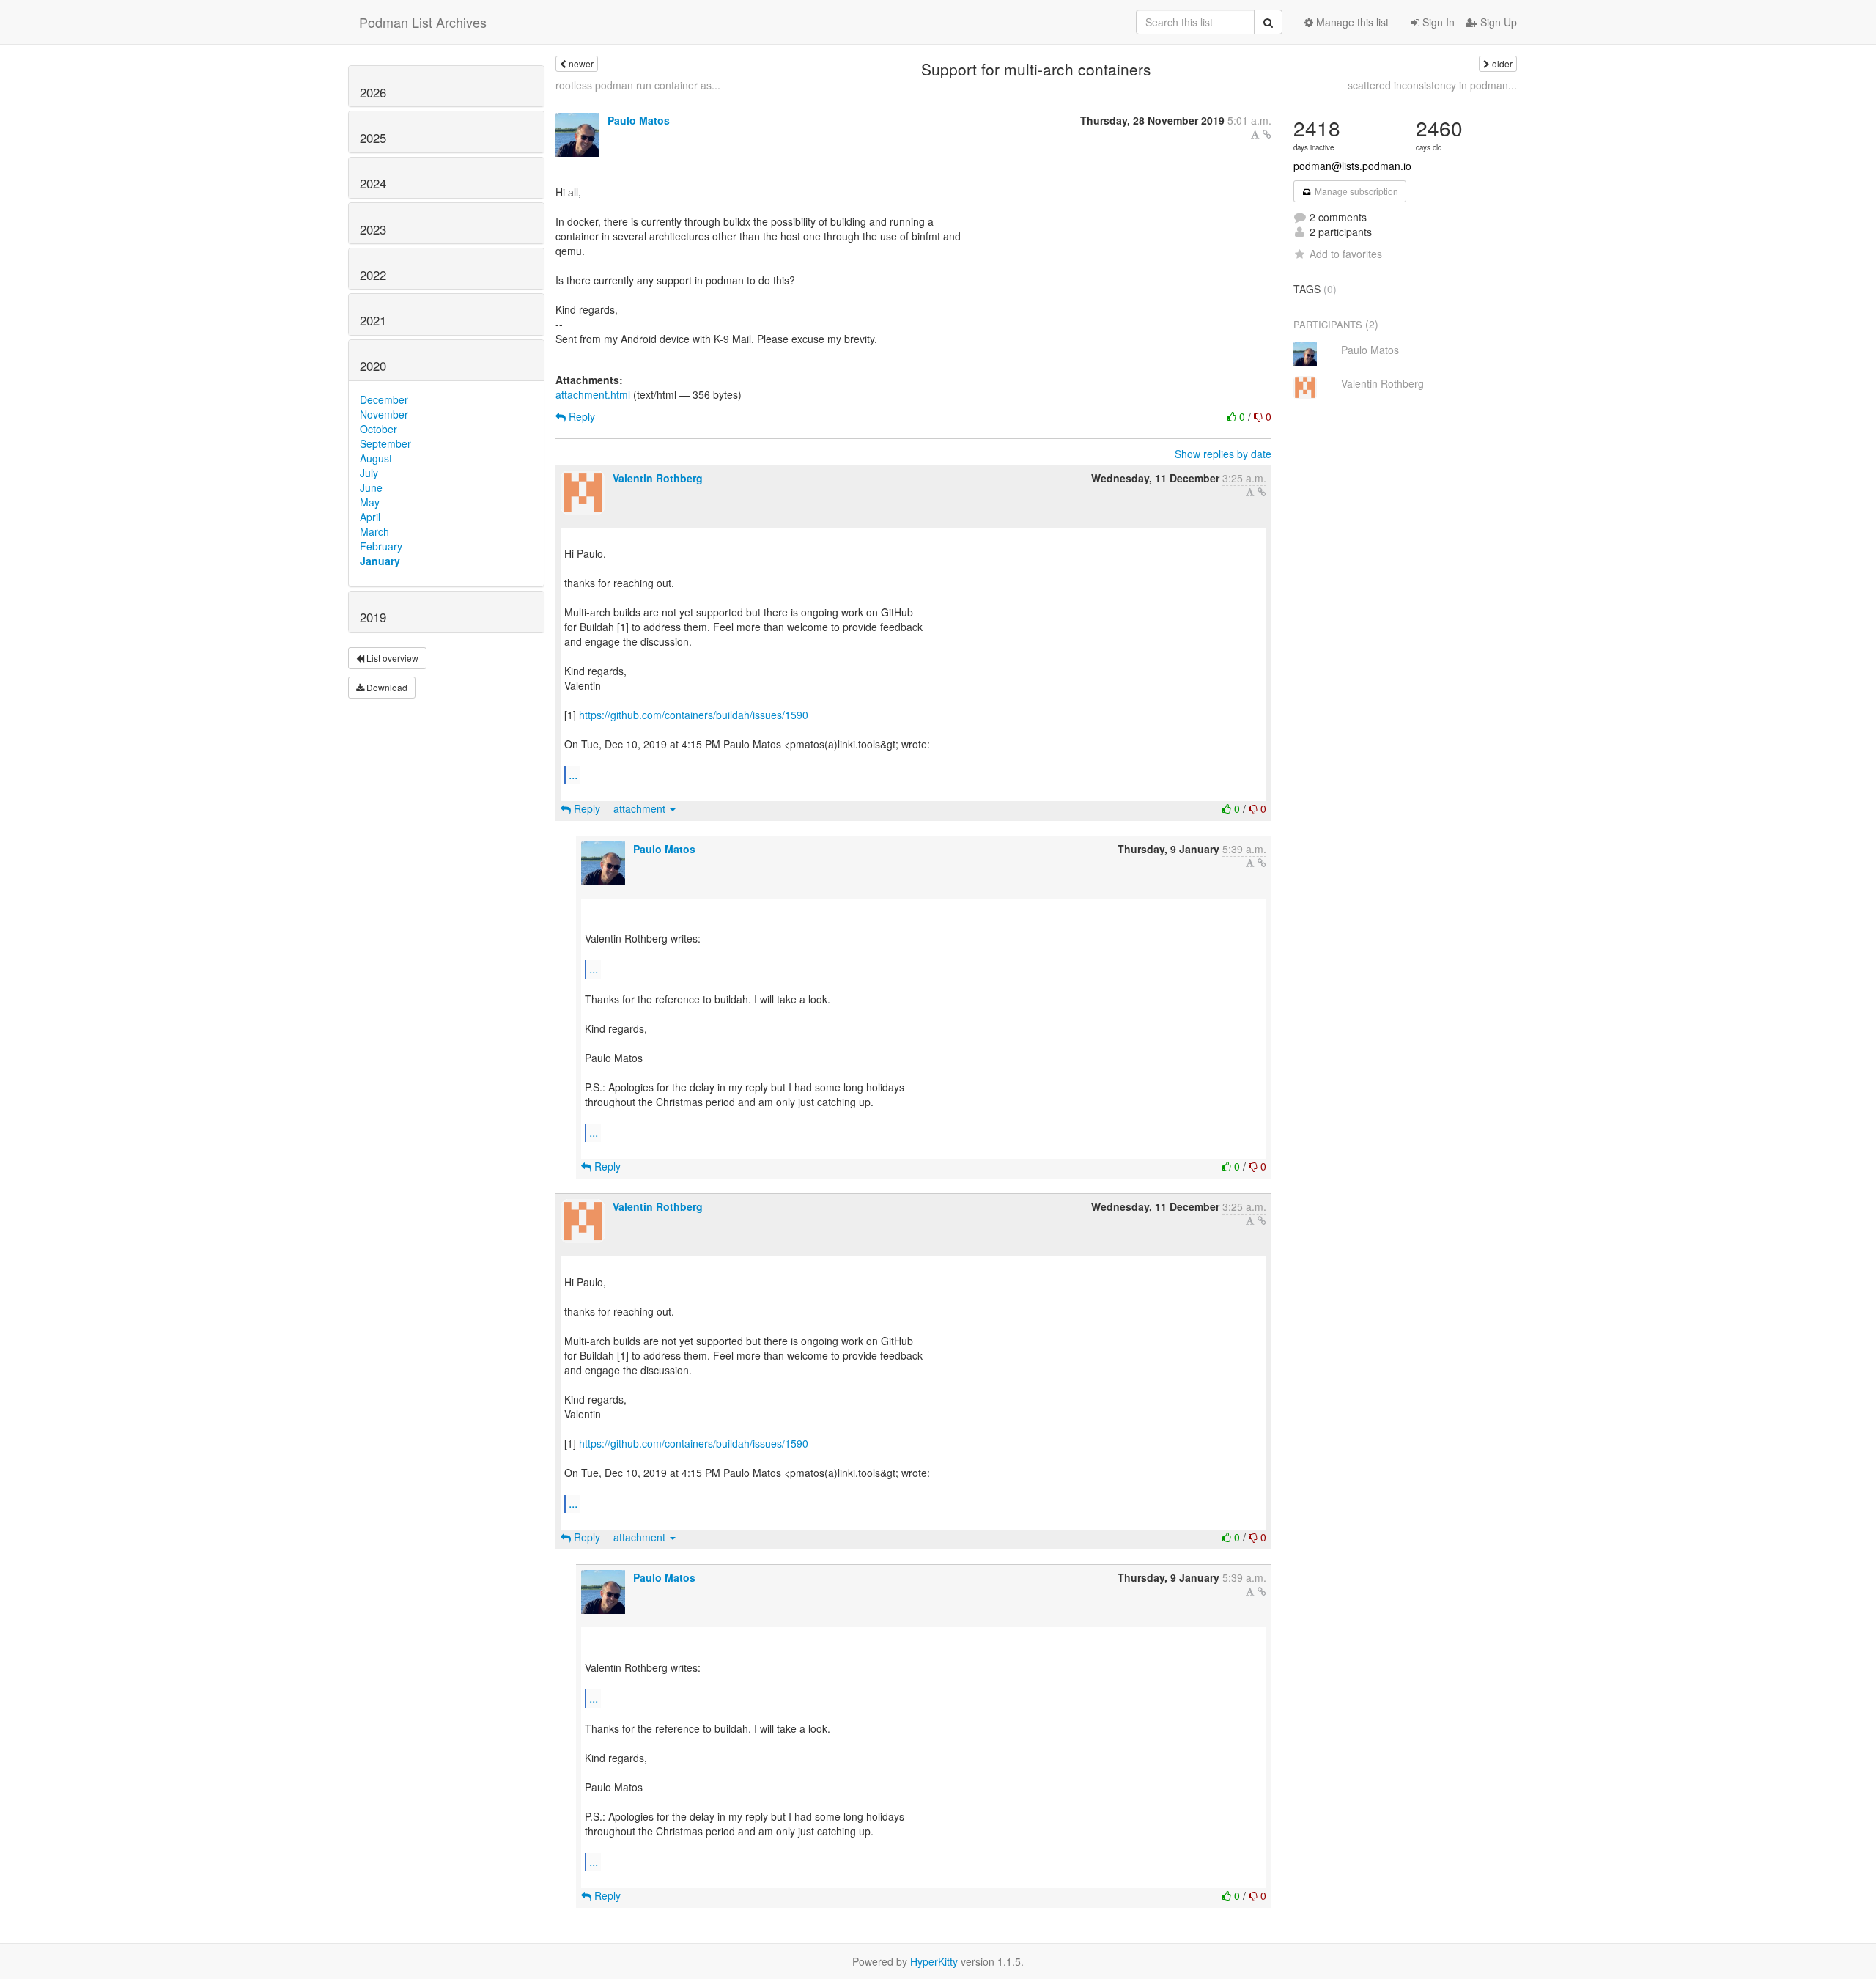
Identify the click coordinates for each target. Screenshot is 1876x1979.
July (369, 473)
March (374, 531)
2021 (373, 320)
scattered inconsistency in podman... (1432, 85)
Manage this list (1351, 22)
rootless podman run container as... (638, 85)
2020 (373, 366)
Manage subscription (1355, 191)
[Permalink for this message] (1267, 134)
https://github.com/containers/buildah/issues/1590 (694, 715)
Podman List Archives (423, 22)
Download (386, 687)
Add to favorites (1346, 254)
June (371, 487)
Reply (580, 416)
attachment (641, 808)
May (370, 502)
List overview (391, 658)
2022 (373, 275)
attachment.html (593, 394)
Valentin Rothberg (658, 478)
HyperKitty (934, 1961)
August (376, 458)
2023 (373, 229)
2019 (373, 617)
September (385, 443)
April (370, 517)
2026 (373, 92)
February (381, 546)
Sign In (1437, 22)
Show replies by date (1223, 454)
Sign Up (1497, 22)
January (380, 561)
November (384, 414)
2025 (373, 138)
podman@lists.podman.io (1352, 166)
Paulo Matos (639, 120)
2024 (373, 183)
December (384, 399)
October (378, 429)
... (573, 774)
